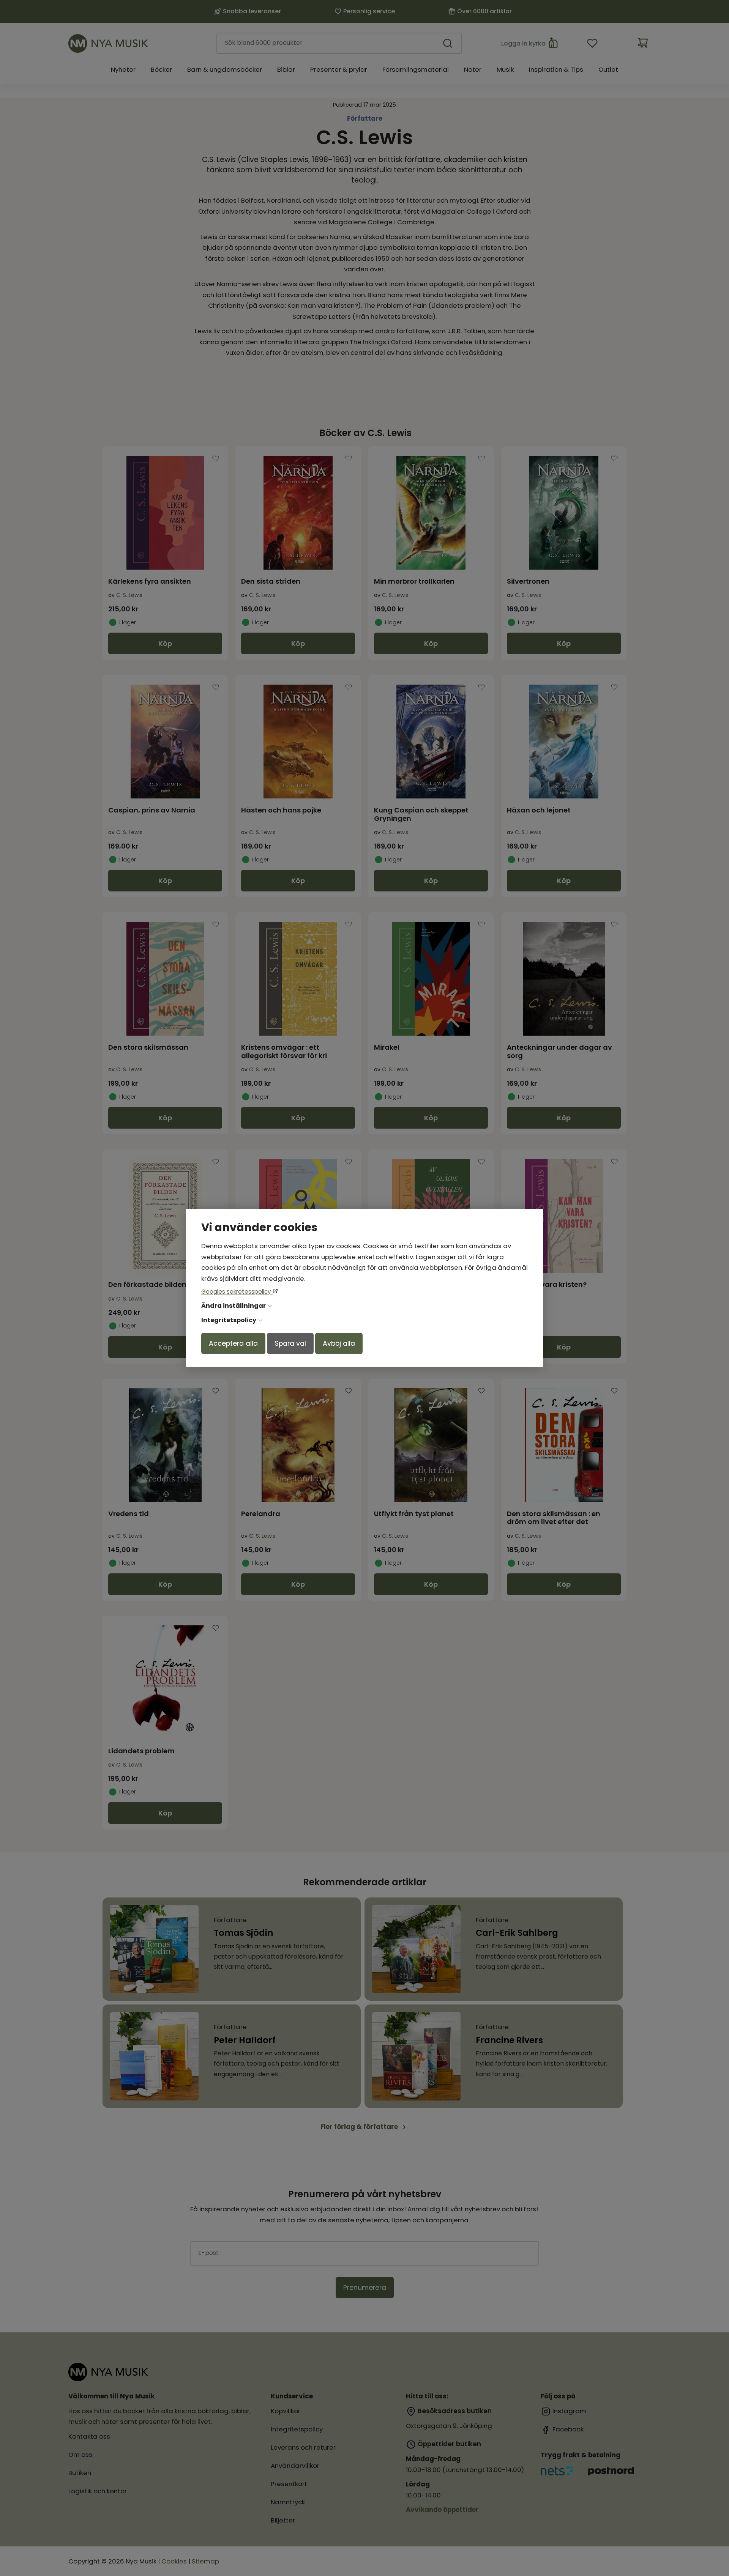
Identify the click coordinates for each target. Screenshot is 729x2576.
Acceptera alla (233, 1343)
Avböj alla (339, 1343)
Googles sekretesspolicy (237, 1292)
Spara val (290, 1343)
